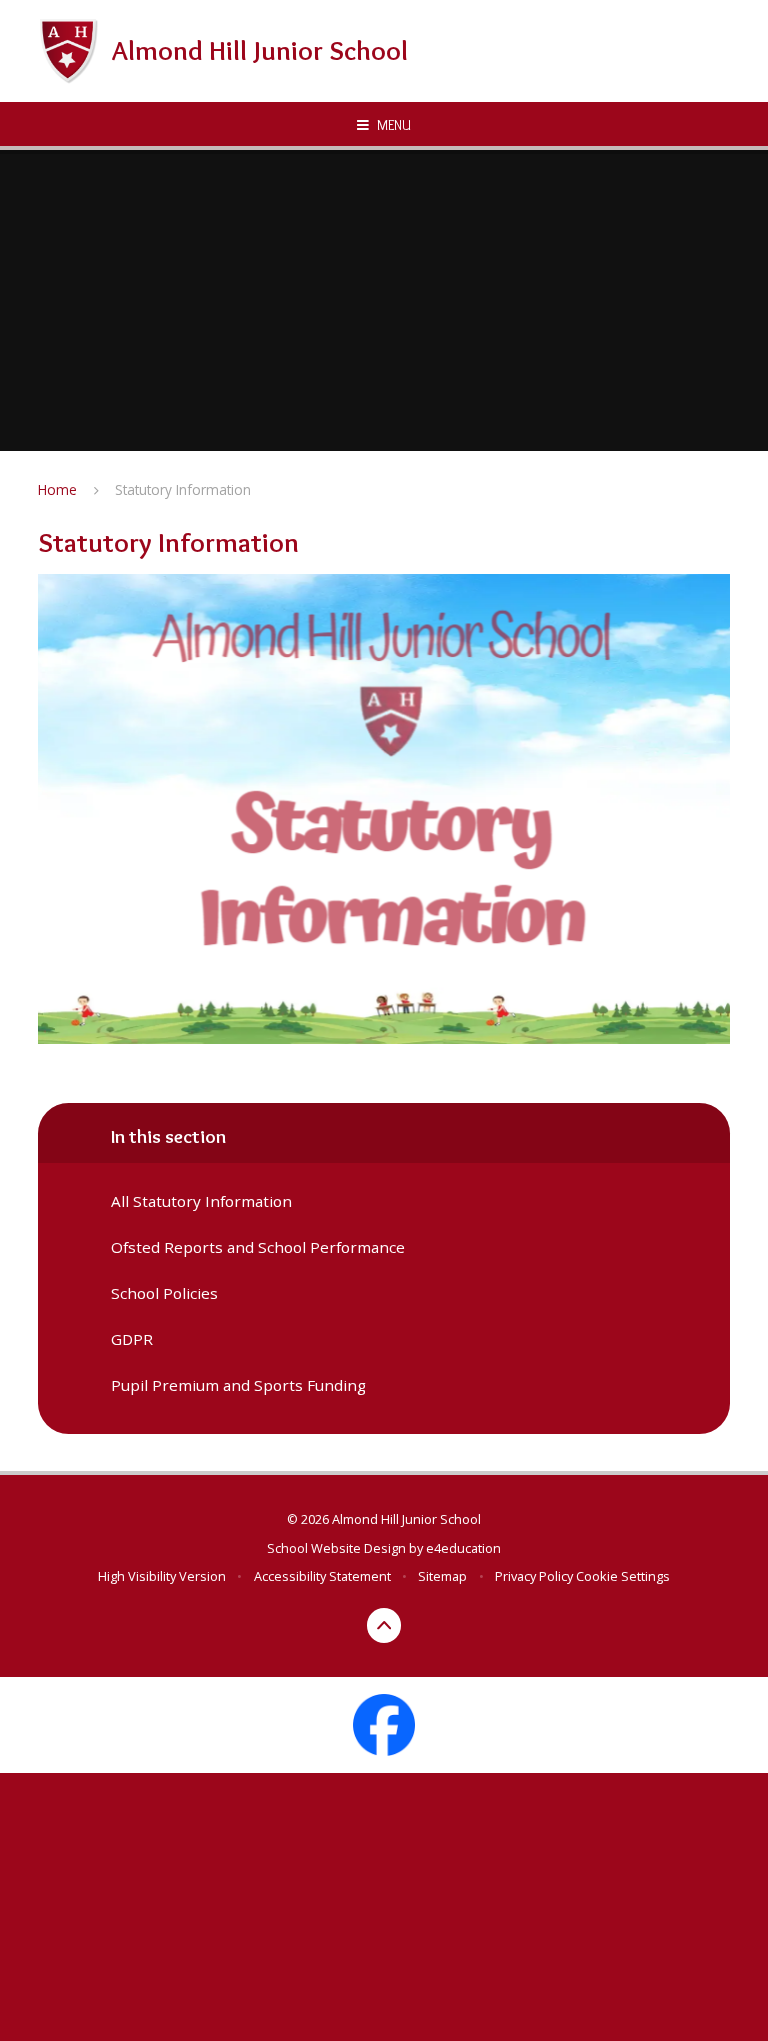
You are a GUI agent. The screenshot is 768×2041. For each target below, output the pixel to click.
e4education (463, 1548)
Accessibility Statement (322, 1576)
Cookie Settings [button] (623, 1576)
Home (57, 489)
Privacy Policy (534, 1576)
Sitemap (442, 1576)
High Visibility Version (162, 1576)
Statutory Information (183, 489)
